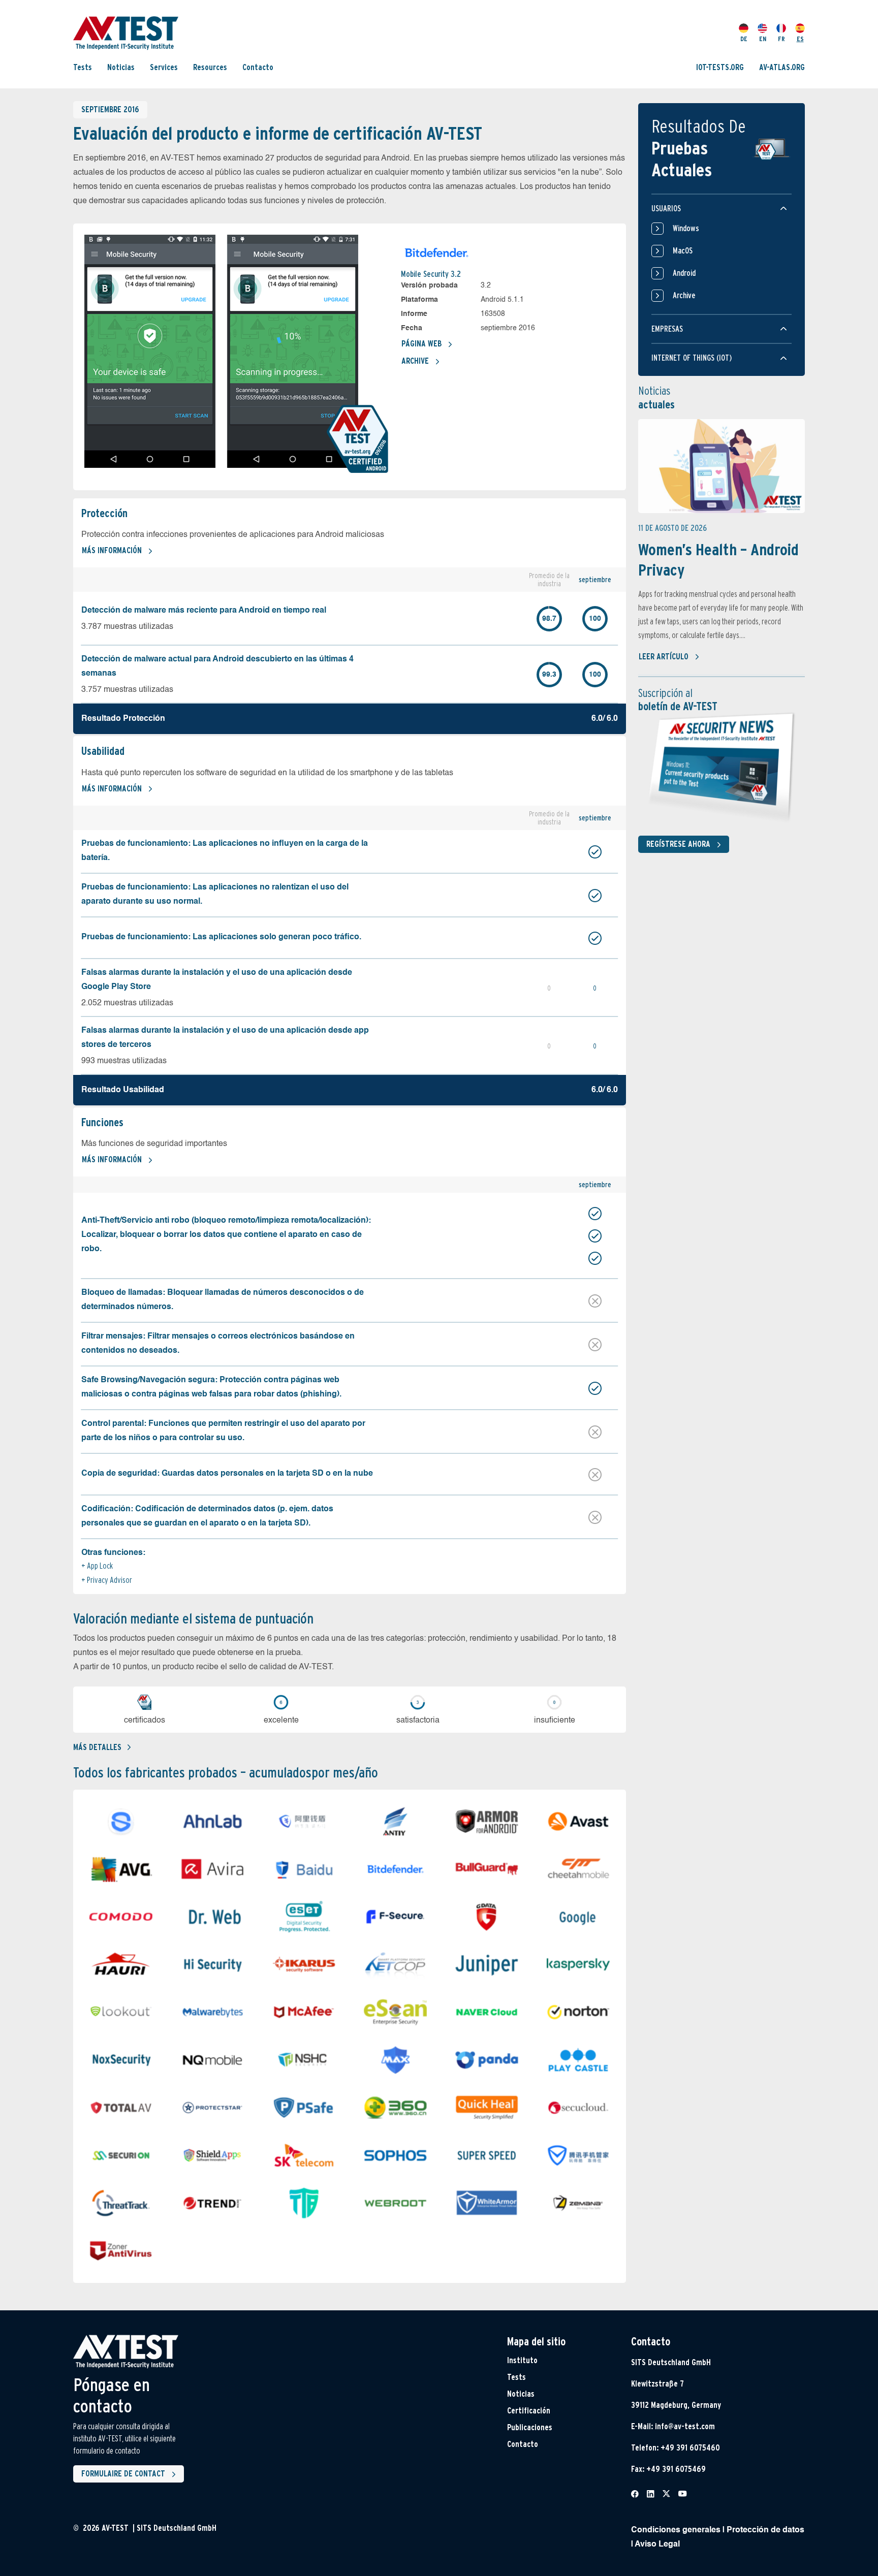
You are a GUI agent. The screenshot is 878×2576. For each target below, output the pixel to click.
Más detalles (97, 1747)
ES (800, 39)
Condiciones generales (676, 2530)
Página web (421, 344)
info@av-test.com (685, 2426)
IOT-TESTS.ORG (720, 67)
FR (781, 39)
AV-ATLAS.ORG (782, 67)
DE (744, 39)
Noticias (121, 67)
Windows (686, 228)
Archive (415, 361)
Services (164, 67)
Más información (112, 550)
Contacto (258, 67)
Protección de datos (765, 2530)
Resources (210, 67)
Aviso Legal (657, 2545)
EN (763, 39)
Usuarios (666, 209)
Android (684, 273)
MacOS (683, 251)
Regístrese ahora (678, 844)
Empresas (667, 329)
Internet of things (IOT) (692, 358)
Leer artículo (664, 657)
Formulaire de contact (123, 2474)
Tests (83, 67)
